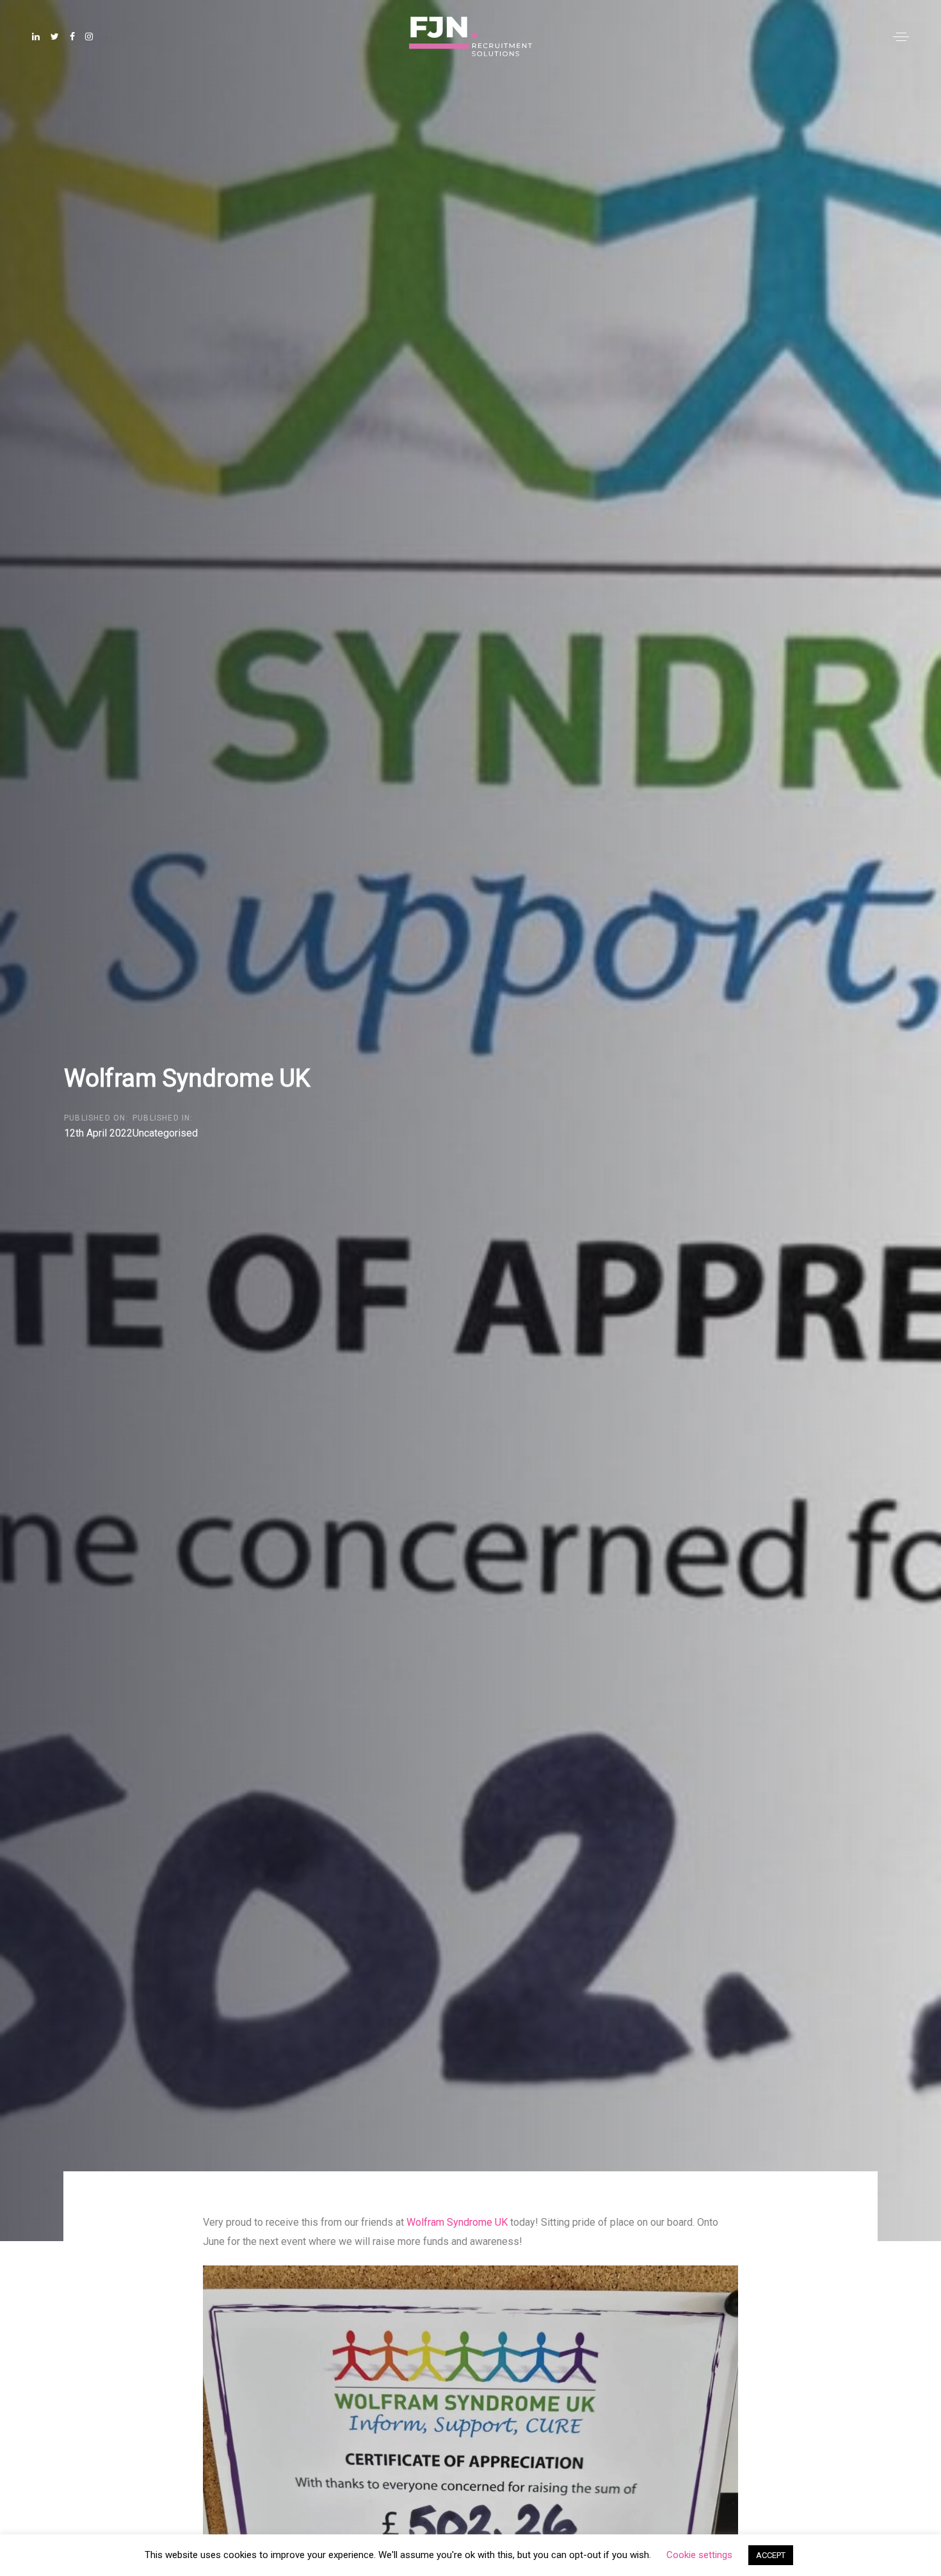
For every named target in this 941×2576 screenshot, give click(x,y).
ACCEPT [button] (771, 2555)
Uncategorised (165, 1133)
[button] (901, 37)
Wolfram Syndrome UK (458, 2222)
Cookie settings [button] (699, 2555)
